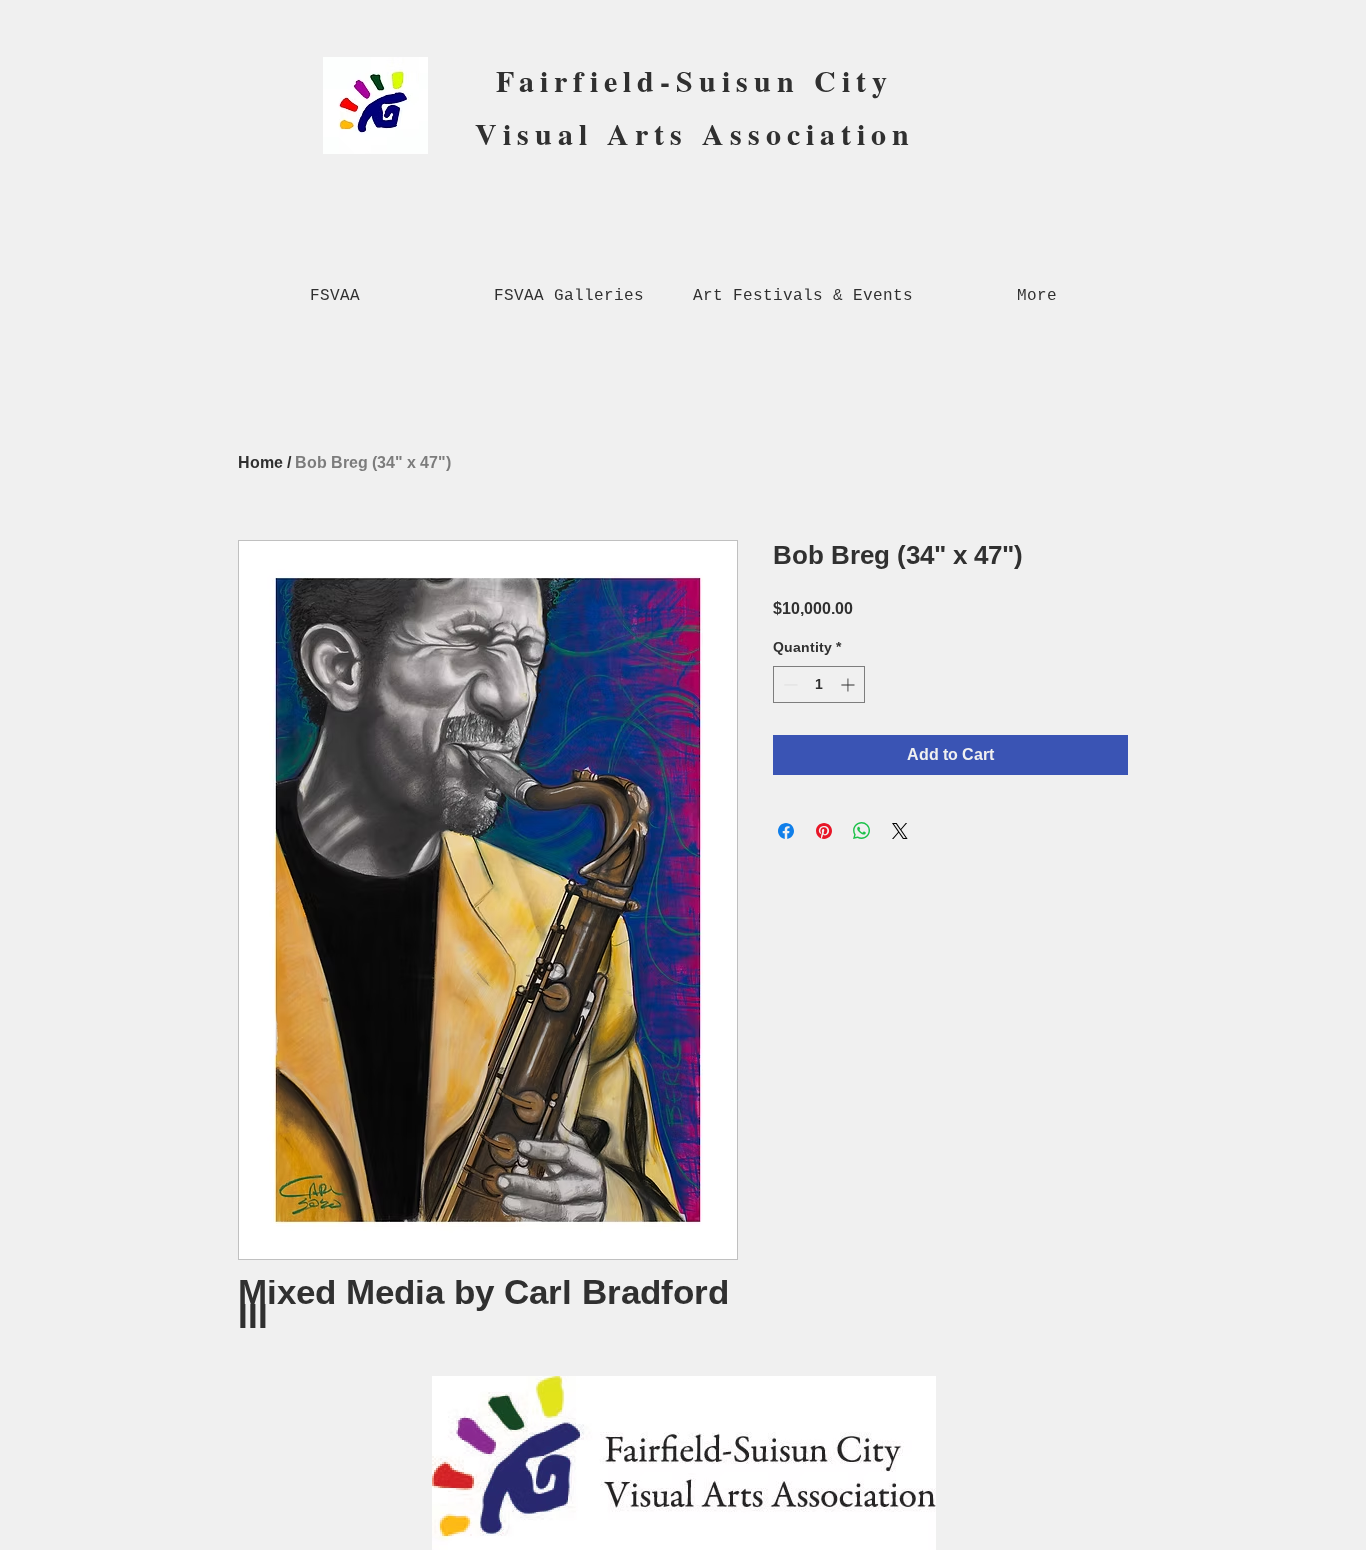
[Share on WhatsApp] (862, 831)
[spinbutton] (819, 684)
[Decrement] (788, 684)
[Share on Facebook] (786, 831)
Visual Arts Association (695, 133)
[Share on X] (900, 831)
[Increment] (849, 684)
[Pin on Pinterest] (824, 831)
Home (260, 462)
